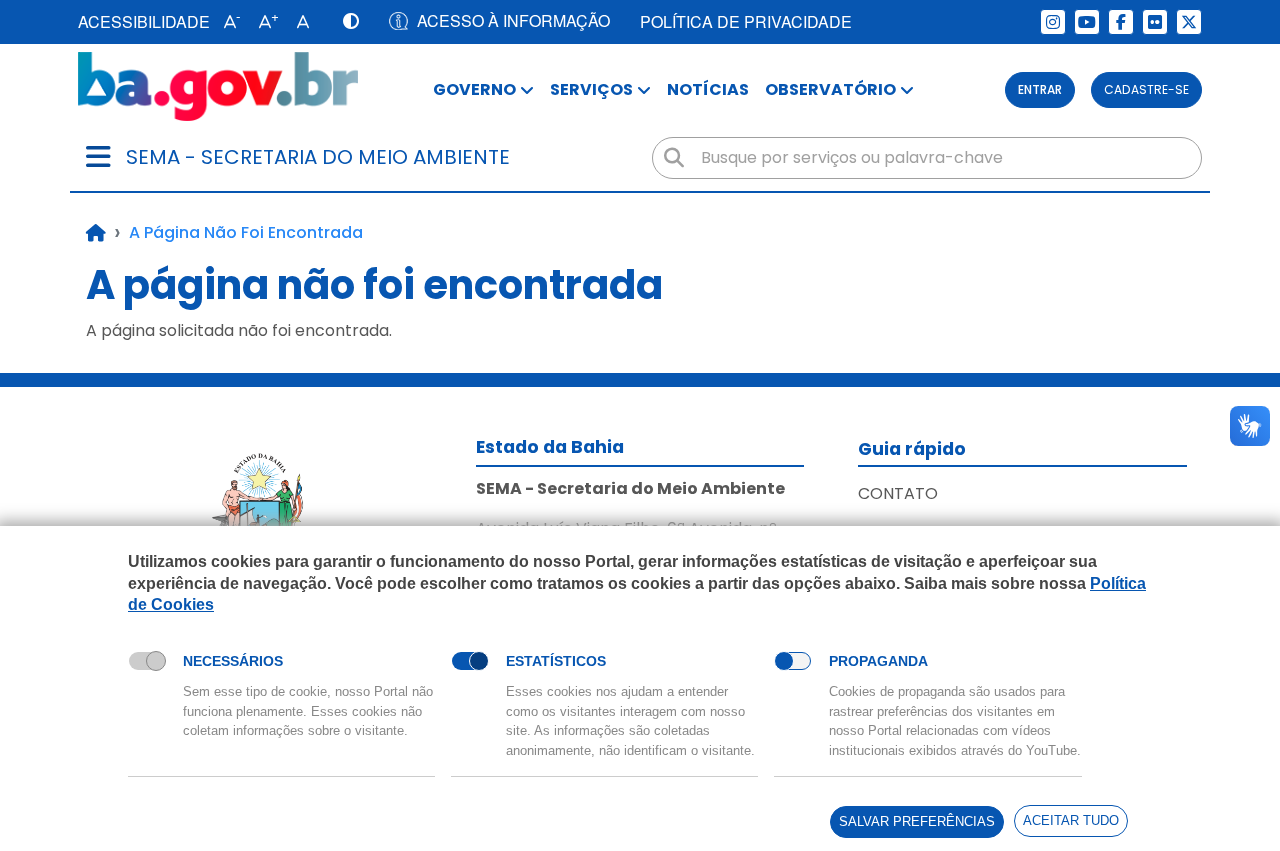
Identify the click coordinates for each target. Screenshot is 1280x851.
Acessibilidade (144, 21)
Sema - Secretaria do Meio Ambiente (318, 157)
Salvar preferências (917, 821)
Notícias (708, 89)
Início (96, 233)
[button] (227, 22)
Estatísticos (556, 661)
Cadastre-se (1146, 89)
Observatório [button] (830, 89)
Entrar (1040, 89)
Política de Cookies (192, 627)
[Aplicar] (674, 158)
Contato (898, 493)
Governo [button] (474, 89)
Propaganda (878, 661)
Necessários (233, 661)
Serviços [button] (591, 89)
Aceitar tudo (1071, 820)
